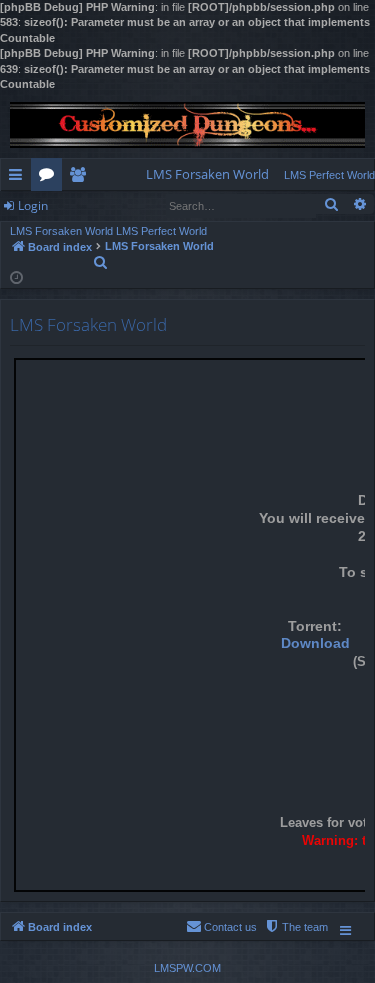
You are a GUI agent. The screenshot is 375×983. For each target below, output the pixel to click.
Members (81, 178)
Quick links (19, 178)
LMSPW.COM (187, 968)
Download (315, 643)
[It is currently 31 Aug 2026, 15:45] (16, 276)
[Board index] (187, 125)
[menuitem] (207, 174)
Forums (50, 178)
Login (33, 205)
